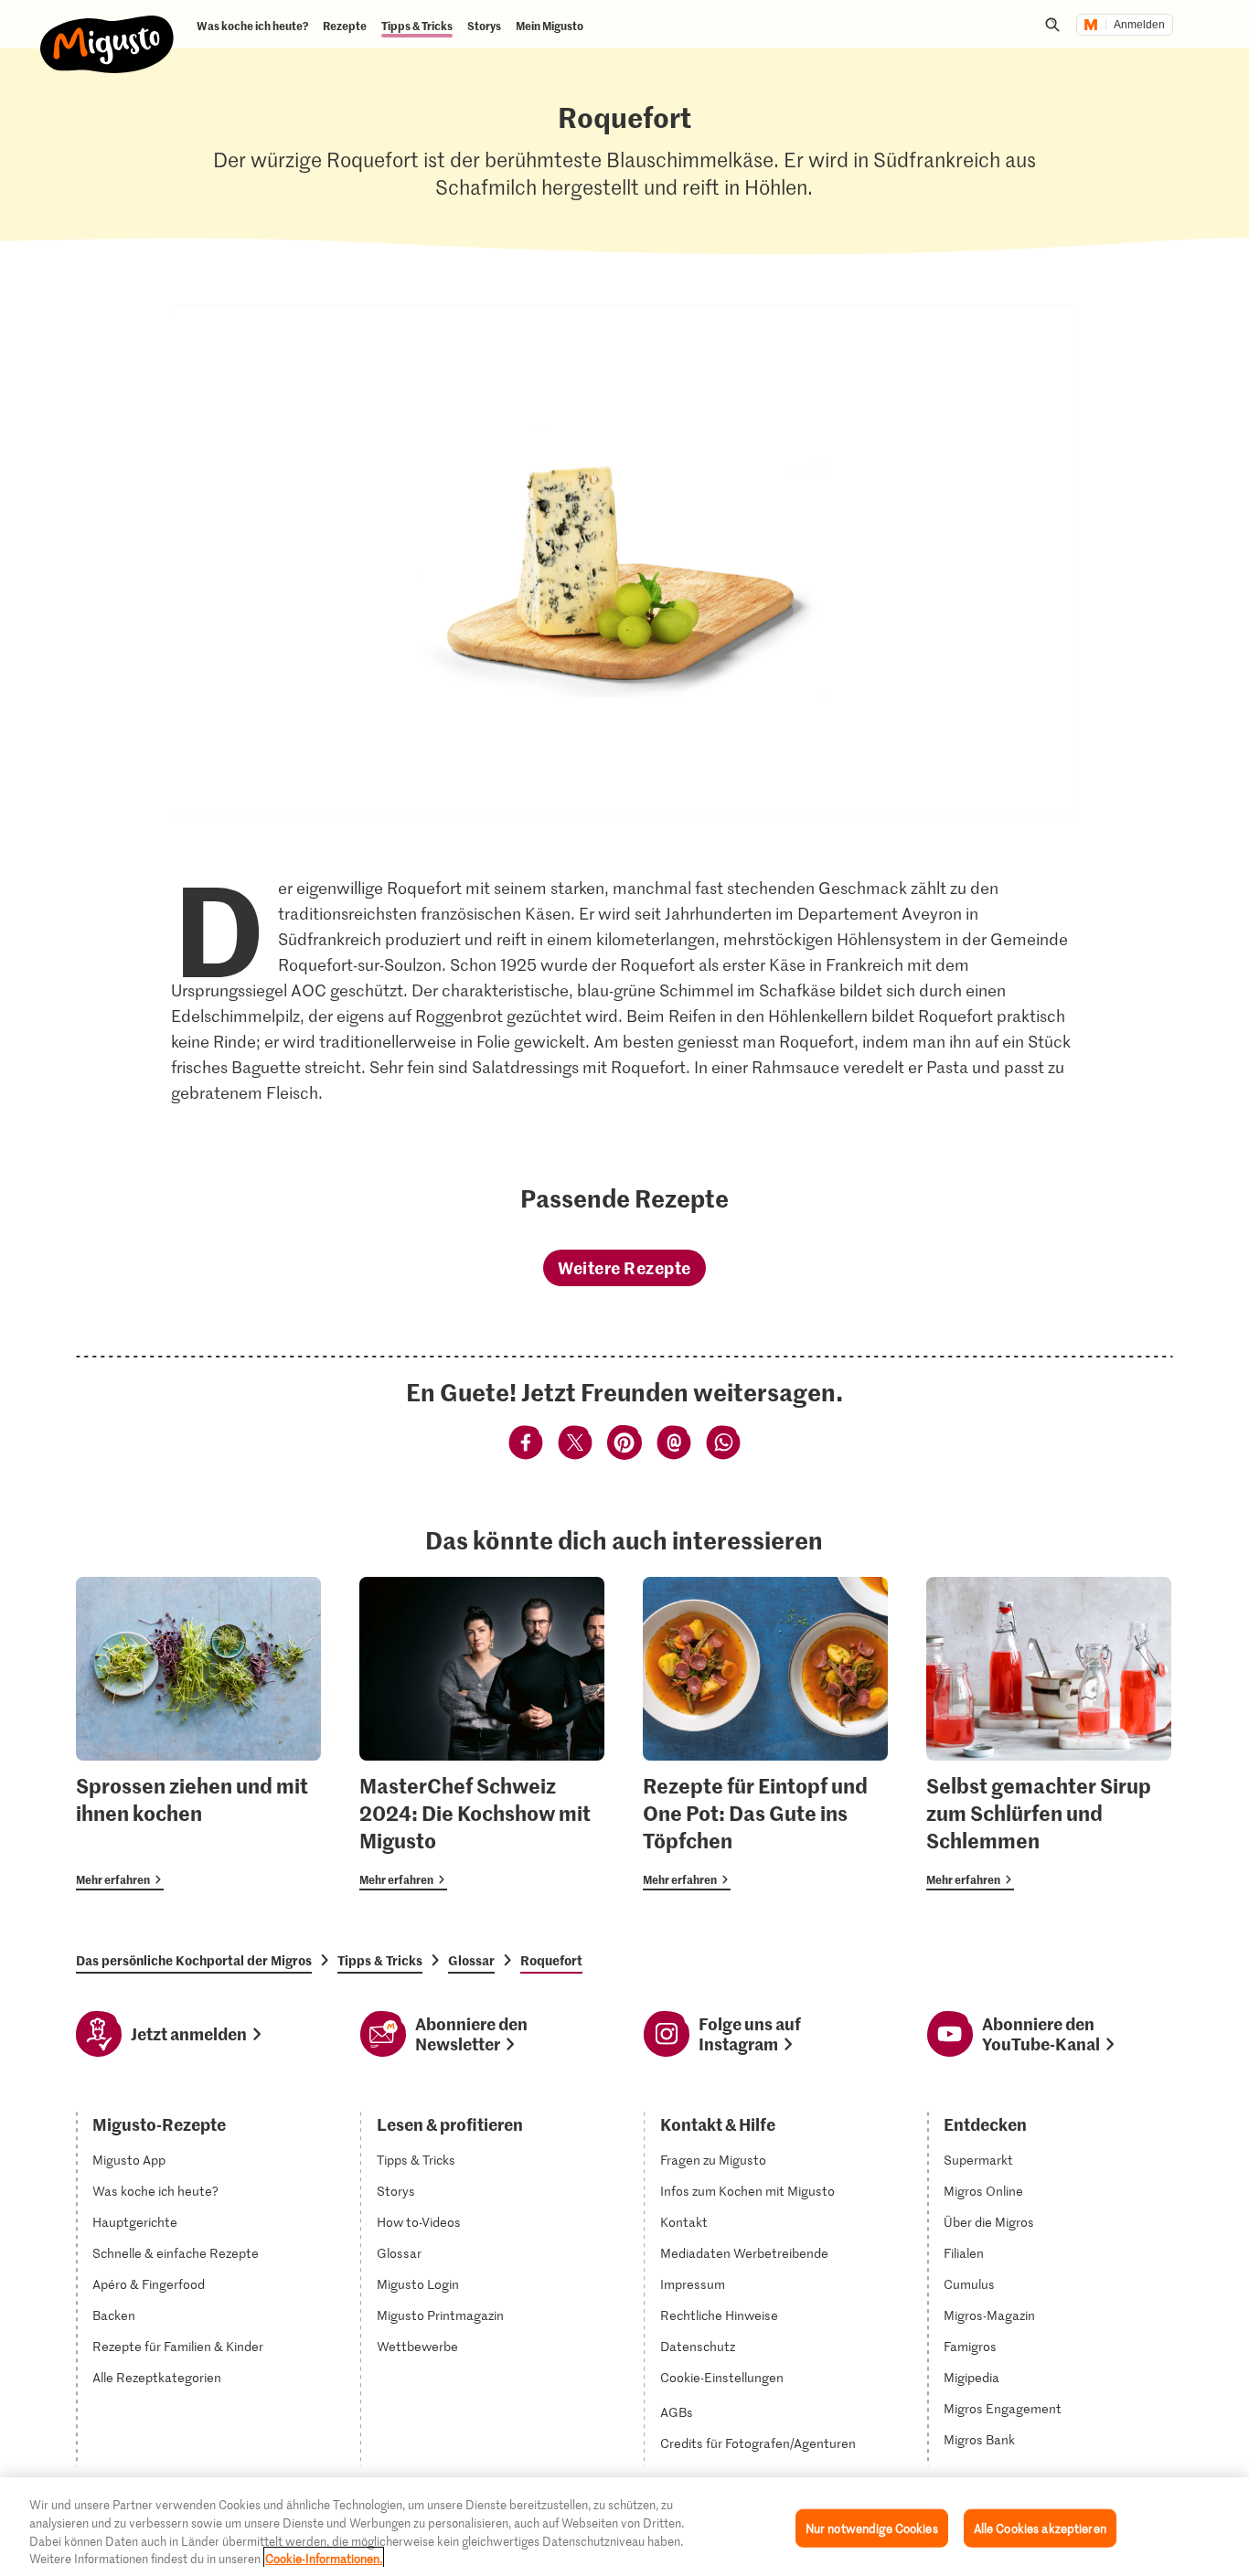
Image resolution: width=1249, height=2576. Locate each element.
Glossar (471, 1960)
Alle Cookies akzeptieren (1040, 2528)
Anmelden (1139, 25)
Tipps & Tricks (380, 1960)
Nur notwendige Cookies (872, 2528)
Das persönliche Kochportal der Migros (194, 1960)
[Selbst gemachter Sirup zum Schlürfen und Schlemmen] (1049, 1734)
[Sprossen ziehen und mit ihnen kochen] (198, 1734)
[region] (624, 2527)
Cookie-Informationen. (324, 2557)
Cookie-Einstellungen (722, 2378)
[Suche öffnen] (1052, 25)
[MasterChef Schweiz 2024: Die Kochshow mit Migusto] (482, 1734)
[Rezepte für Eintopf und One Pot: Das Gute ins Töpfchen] (765, 1734)
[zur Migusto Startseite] (107, 29)
